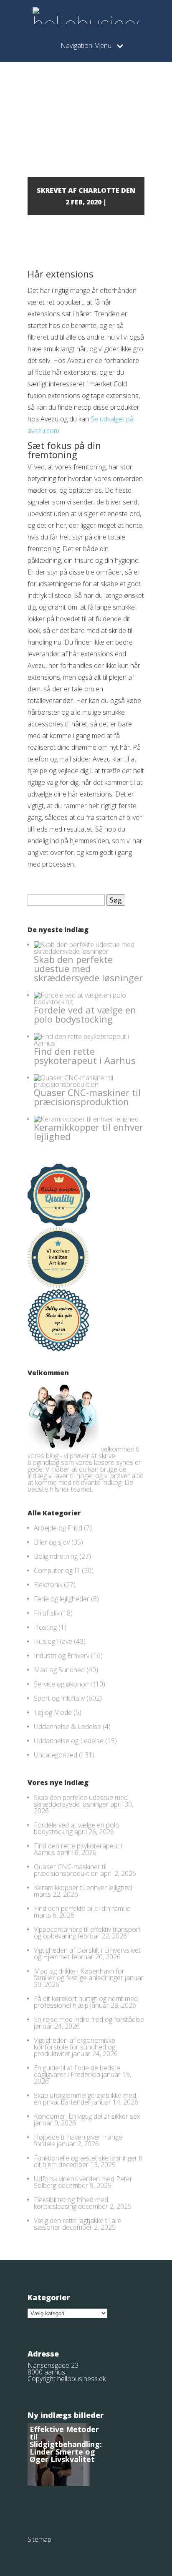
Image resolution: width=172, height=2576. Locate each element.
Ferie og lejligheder (62, 1599)
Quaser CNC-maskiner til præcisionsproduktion (87, 1097)
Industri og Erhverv (62, 1656)
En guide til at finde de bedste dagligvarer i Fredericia (77, 2071)
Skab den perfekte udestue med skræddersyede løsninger (88, 968)
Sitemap (39, 2539)
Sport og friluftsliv (59, 1698)
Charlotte (99, 190)
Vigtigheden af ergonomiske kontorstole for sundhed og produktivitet (75, 2047)
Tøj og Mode (53, 1712)
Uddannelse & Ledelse (67, 1727)
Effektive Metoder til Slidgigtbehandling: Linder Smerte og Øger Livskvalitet (66, 2444)
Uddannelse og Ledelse (69, 1741)
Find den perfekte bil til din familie (82, 1908)
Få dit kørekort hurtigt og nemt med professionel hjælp (86, 2002)
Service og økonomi (63, 1684)
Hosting (45, 1627)
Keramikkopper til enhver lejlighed (89, 1132)
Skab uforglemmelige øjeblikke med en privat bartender (85, 2099)
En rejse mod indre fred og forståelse (89, 2019)
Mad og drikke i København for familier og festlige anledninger (79, 1974)
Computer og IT (57, 1570)
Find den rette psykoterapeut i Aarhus (85, 1056)
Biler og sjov (52, 1542)
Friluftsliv (47, 1613)
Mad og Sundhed (59, 1670)
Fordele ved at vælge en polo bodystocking (85, 1014)
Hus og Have (53, 1641)
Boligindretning (56, 1556)
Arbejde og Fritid (58, 1528)
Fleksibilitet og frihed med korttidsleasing (71, 2203)
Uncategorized (56, 1755)
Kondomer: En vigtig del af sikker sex (87, 2116)
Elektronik (48, 1585)
